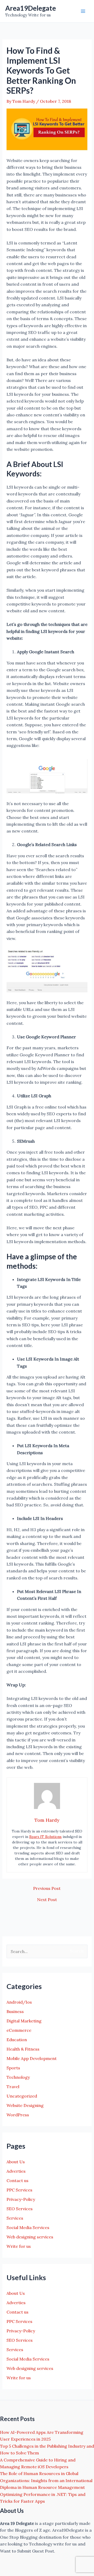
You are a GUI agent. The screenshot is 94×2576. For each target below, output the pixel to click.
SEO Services (20, 2209)
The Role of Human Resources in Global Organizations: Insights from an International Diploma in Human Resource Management (46, 2480)
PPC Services (19, 2190)
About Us (16, 2162)
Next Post (47, 1900)
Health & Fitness (23, 2049)
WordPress (18, 2115)
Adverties (16, 2171)
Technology (18, 2077)
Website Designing (25, 2105)
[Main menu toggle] (83, 11)
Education (17, 2040)
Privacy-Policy (21, 2199)
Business (15, 2011)
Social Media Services (28, 2227)
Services (15, 2218)
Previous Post (47, 1888)
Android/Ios (19, 2002)
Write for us (19, 2246)
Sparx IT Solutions (45, 1837)
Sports (13, 2068)
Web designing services (30, 2237)
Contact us (17, 2180)
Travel (13, 2087)
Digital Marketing (24, 2021)
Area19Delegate (31, 8)
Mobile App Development (32, 2058)
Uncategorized (22, 2096)
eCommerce (19, 2030)
